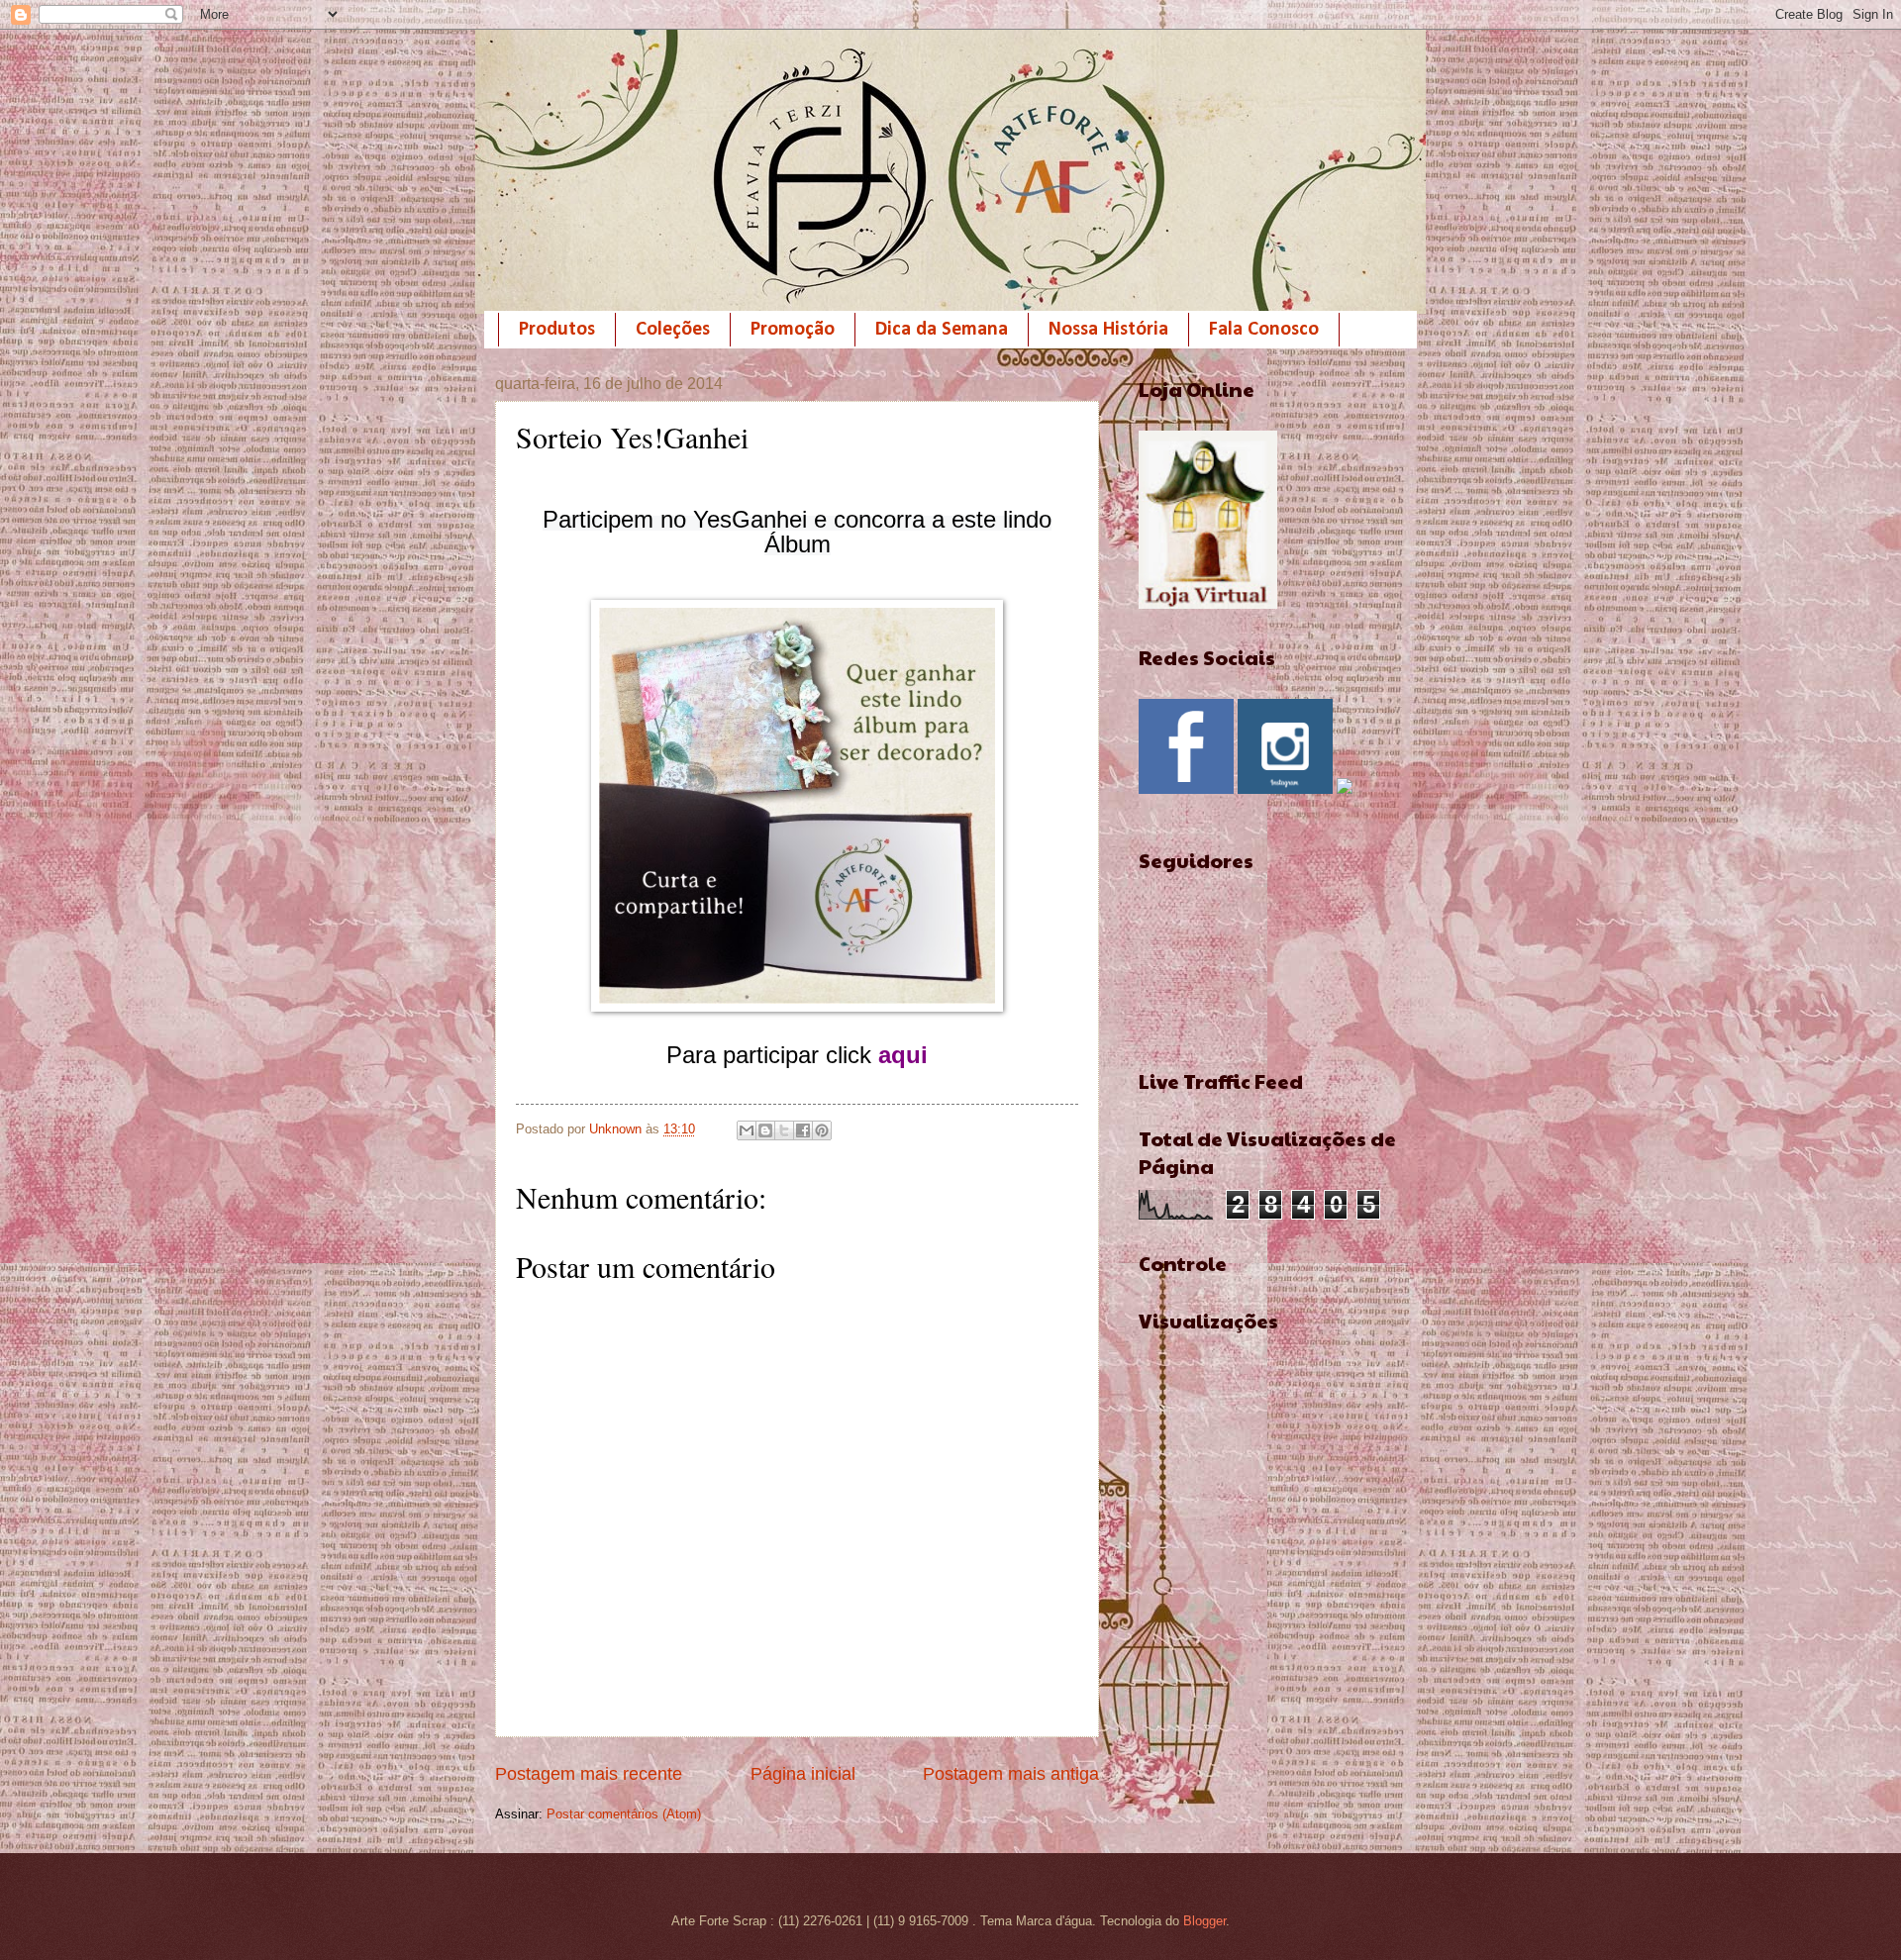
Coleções (673, 330)
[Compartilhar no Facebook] (803, 1130)
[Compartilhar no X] (784, 1130)
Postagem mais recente (589, 1774)
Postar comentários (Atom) (624, 1814)
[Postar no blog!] (765, 1130)
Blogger (1204, 1921)
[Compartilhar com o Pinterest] (822, 1130)
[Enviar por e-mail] (747, 1130)
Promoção (793, 330)
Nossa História (1108, 330)
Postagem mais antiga (1011, 1774)
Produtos (557, 330)
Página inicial (803, 1774)
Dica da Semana (942, 330)
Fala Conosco (1264, 330)
